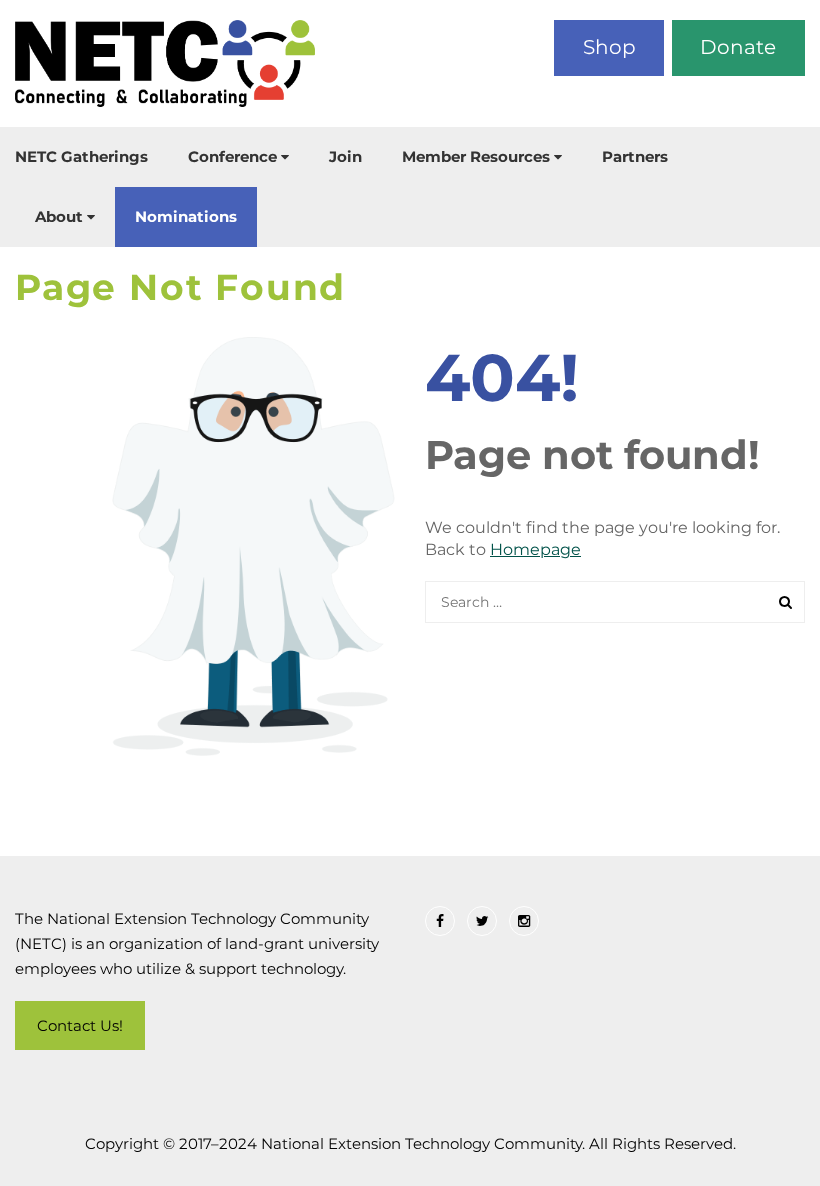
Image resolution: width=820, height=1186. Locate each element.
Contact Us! (80, 1025)
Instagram (524, 921)
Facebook (440, 921)
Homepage (535, 549)
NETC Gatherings (81, 156)
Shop (609, 47)
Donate (738, 47)
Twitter (482, 921)
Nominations (186, 216)
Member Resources (476, 156)
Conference (232, 156)
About (59, 216)
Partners (635, 156)
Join (345, 156)
